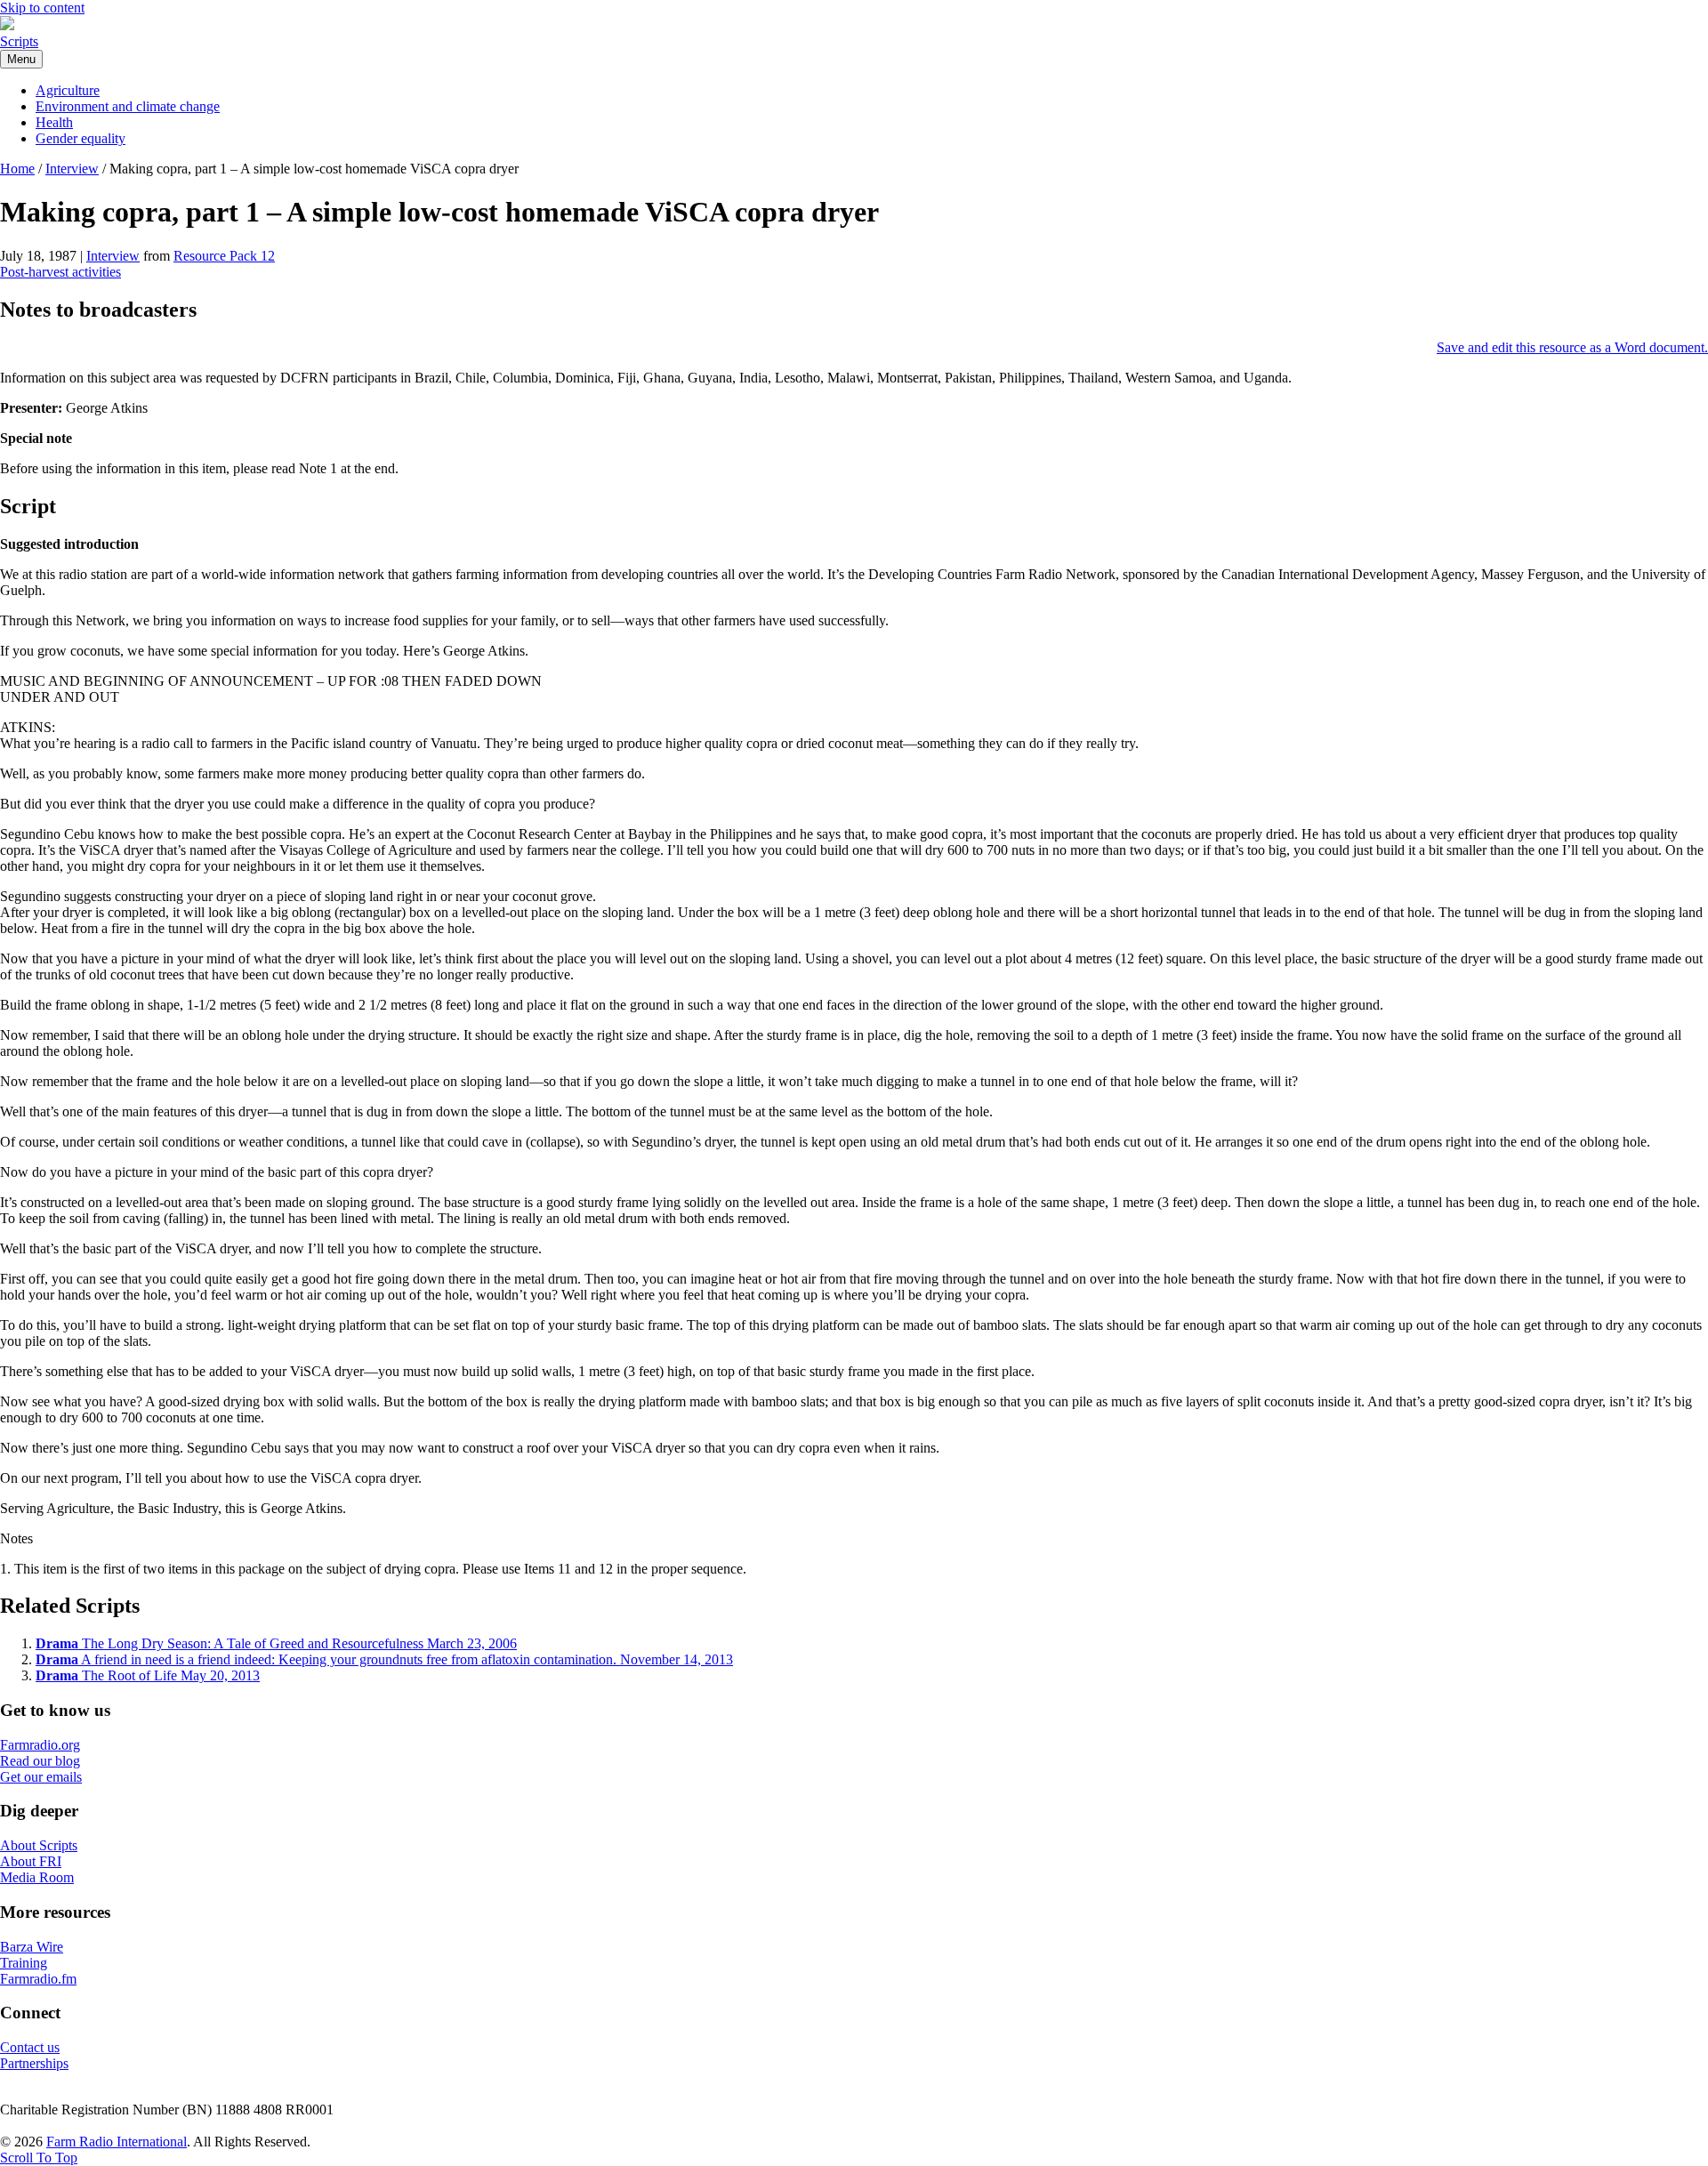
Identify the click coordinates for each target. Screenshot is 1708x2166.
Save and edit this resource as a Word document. (1572, 347)
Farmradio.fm (38, 1979)
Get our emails (41, 1777)
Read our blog (40, 1761)
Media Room (37, 1877)
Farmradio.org (40, 1745)
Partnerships (34, 2063)
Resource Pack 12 (224, 256)
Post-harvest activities (60, 272)
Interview (72, 169)
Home (17, 169)
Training (24, 1963)
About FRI (31, 1861)
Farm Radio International (117, 2142)
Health (54, 122)
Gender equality (81, 138)
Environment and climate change (128, 106)
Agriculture (68, 90)
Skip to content (42, 8)
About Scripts (39, 1845)
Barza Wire (32, 1947)
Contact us (30, 2047)
